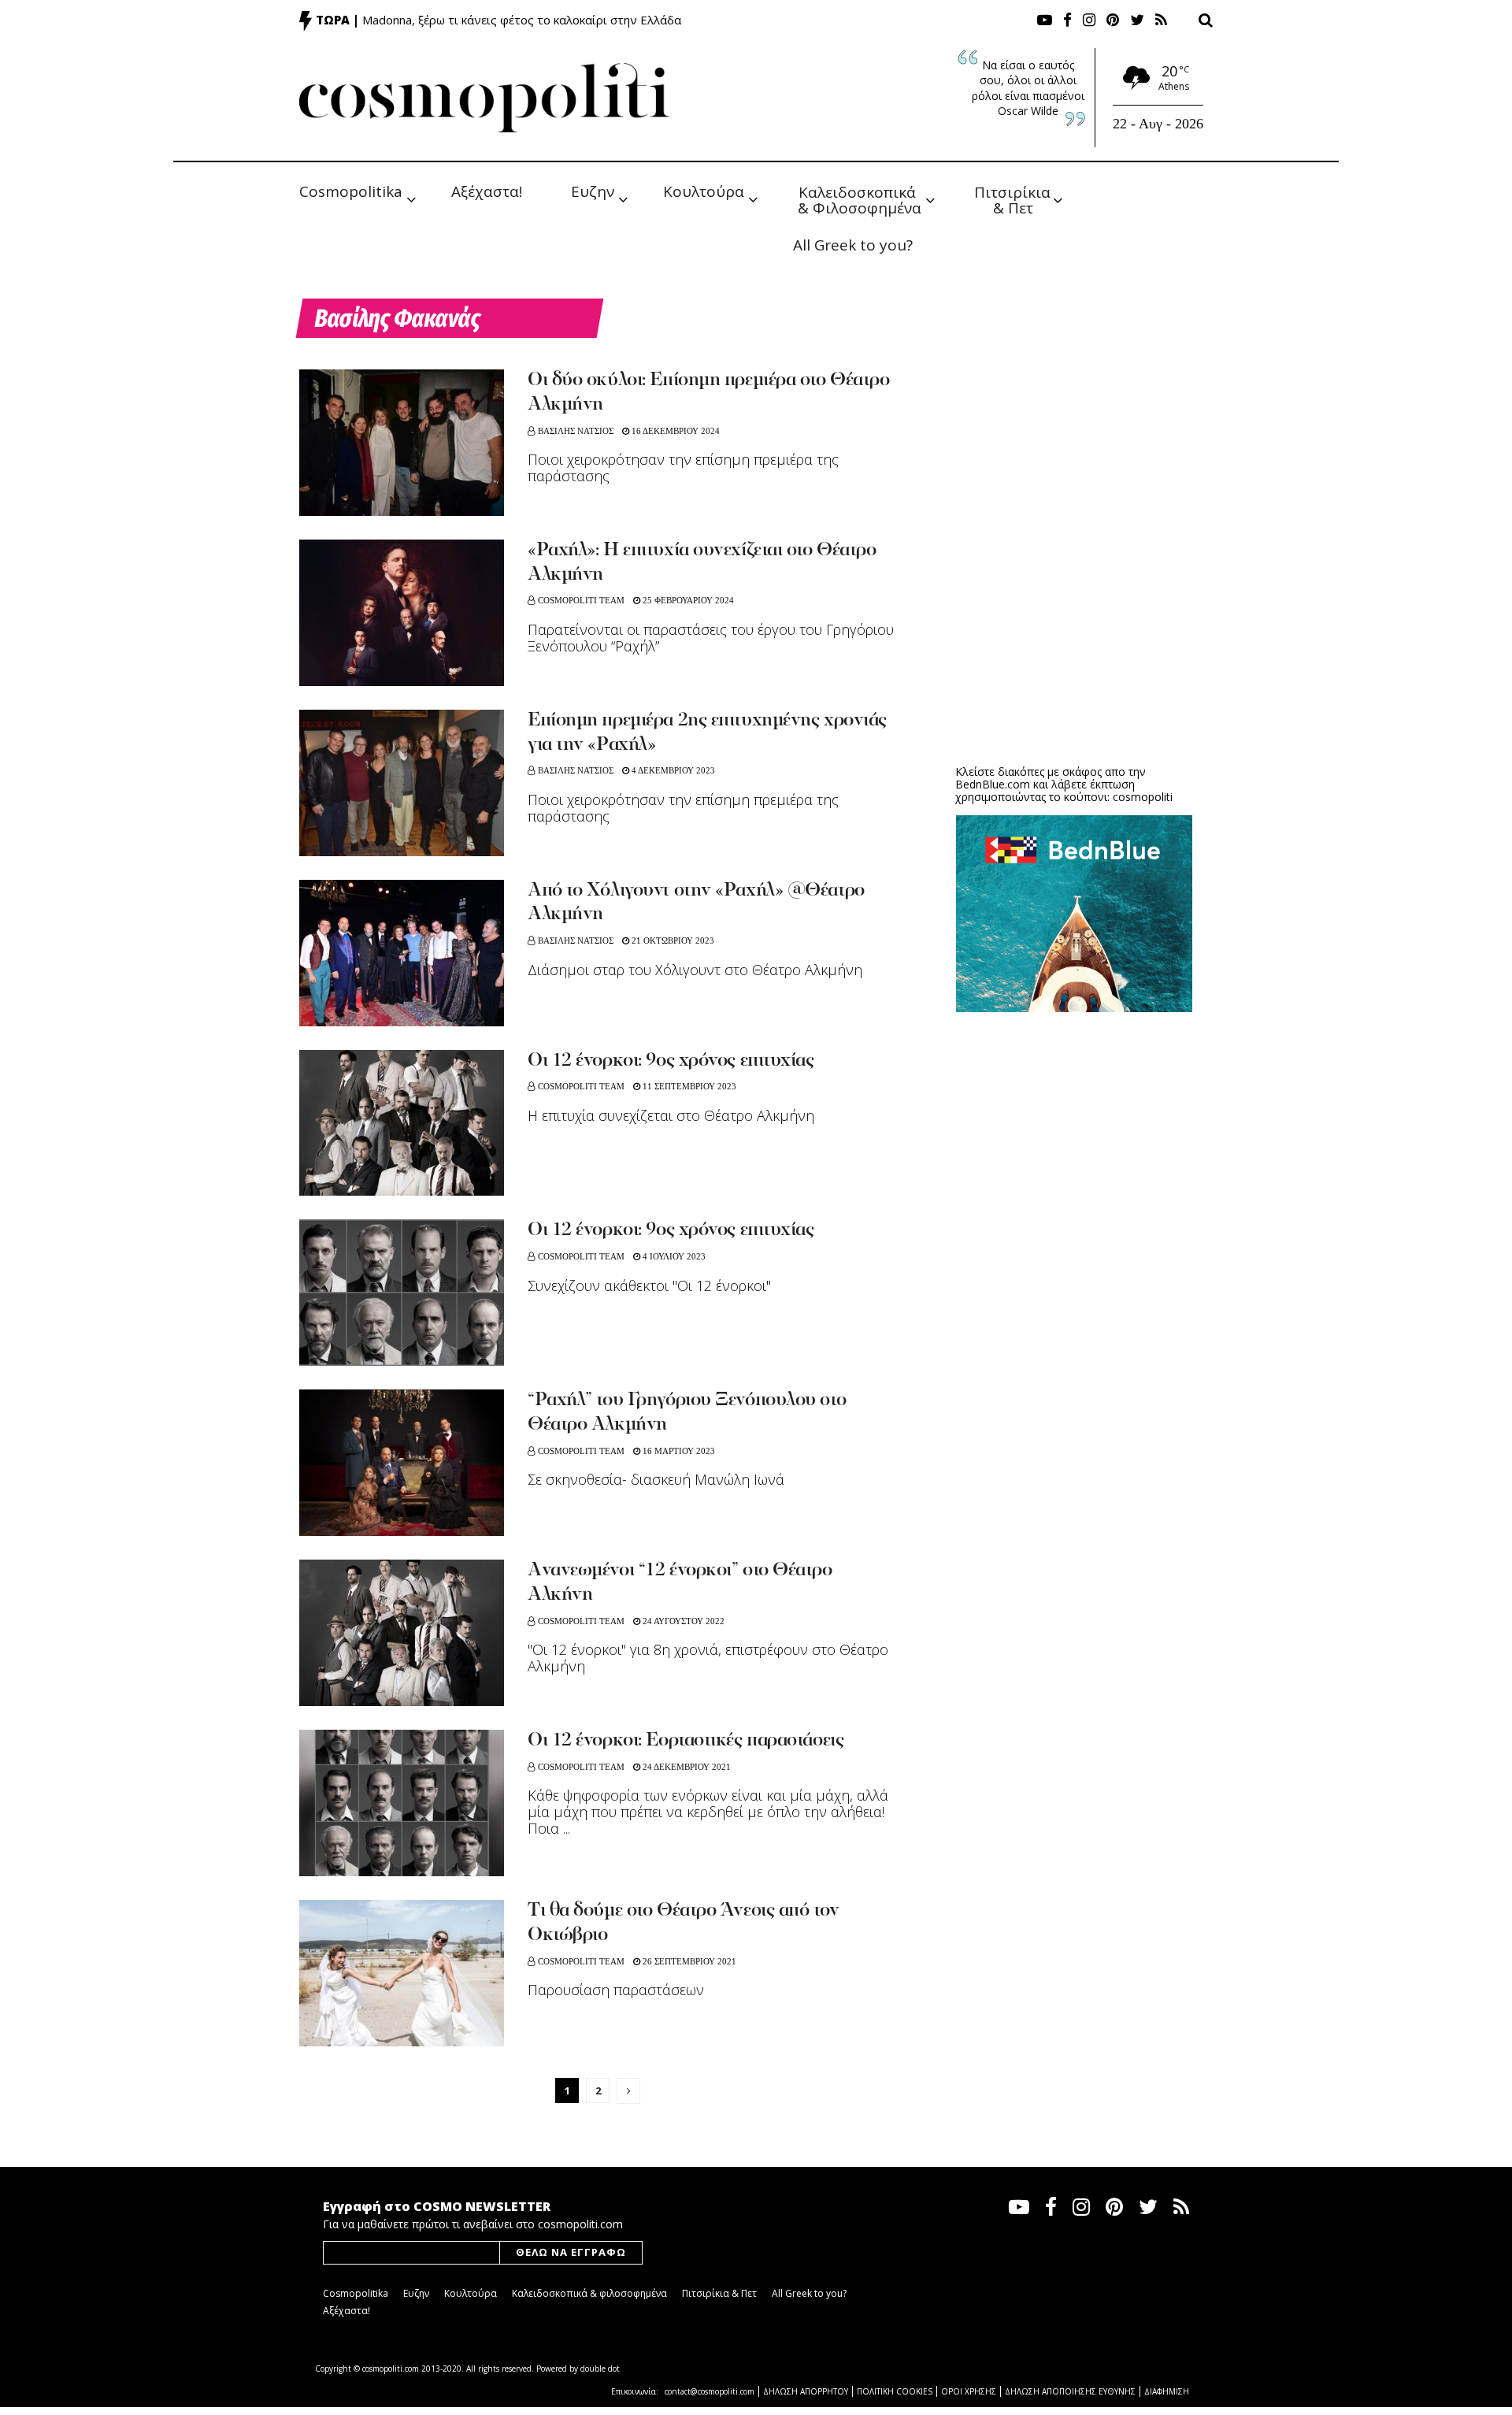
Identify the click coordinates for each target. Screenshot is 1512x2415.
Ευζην (593, 191)
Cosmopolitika (351, 191)
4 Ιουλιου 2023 (673, 1256)
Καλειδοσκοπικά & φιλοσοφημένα (589, 2293)
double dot (600, 2369)
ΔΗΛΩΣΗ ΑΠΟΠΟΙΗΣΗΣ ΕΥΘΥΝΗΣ (1070, 2391)
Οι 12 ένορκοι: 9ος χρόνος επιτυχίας (671, 1061)
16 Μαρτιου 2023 (678, 1451)
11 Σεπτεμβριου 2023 (688, 1086)
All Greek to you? (853, 245)
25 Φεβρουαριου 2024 (687, 600)
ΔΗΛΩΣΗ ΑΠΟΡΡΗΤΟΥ (806, 2391)
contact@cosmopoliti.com (710, 2391)
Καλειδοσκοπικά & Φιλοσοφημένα (860, 199)
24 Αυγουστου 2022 (682, 1621)
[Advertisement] (1074, 630)
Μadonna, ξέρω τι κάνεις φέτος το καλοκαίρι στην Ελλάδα (522, 20)
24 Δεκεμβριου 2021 (686, 1767)
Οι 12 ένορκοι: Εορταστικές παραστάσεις (686, 1741)
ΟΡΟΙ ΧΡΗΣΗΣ (969, 2391)
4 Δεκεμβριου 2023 (672, 770)
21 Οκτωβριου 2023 (672, 940)
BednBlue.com (993, 784)
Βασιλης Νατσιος (576, 431)
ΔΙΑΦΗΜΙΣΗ (1167, 2391)
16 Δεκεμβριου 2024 (674, 431)
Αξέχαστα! (487, 191)
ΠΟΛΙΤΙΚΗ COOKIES (895, 2391)
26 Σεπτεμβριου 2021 (688, 1961)
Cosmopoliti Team (581, 600)
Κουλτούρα (704, 191)
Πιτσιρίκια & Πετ (1014, 199)
